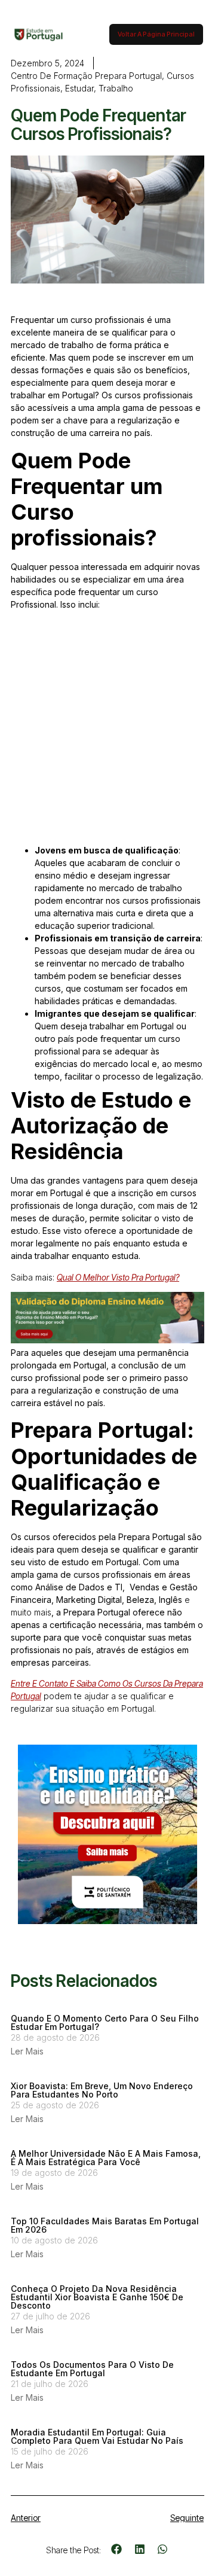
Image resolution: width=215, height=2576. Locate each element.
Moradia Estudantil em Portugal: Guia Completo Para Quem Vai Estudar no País (97, 2436)
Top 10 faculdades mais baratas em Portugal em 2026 (105, 2225)
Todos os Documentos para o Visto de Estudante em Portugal (92, 2369)
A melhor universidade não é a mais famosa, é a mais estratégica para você (106, 2158)
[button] (117, 2549)
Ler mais (27, 2051)
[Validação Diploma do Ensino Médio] (107, 1340)
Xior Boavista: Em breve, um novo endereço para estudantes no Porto (102, 2090)
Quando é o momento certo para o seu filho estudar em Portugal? (105, 2022)
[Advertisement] (107, 732)
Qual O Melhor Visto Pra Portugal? (118, 1277)
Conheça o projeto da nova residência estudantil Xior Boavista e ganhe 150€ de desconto (97, 2297)
